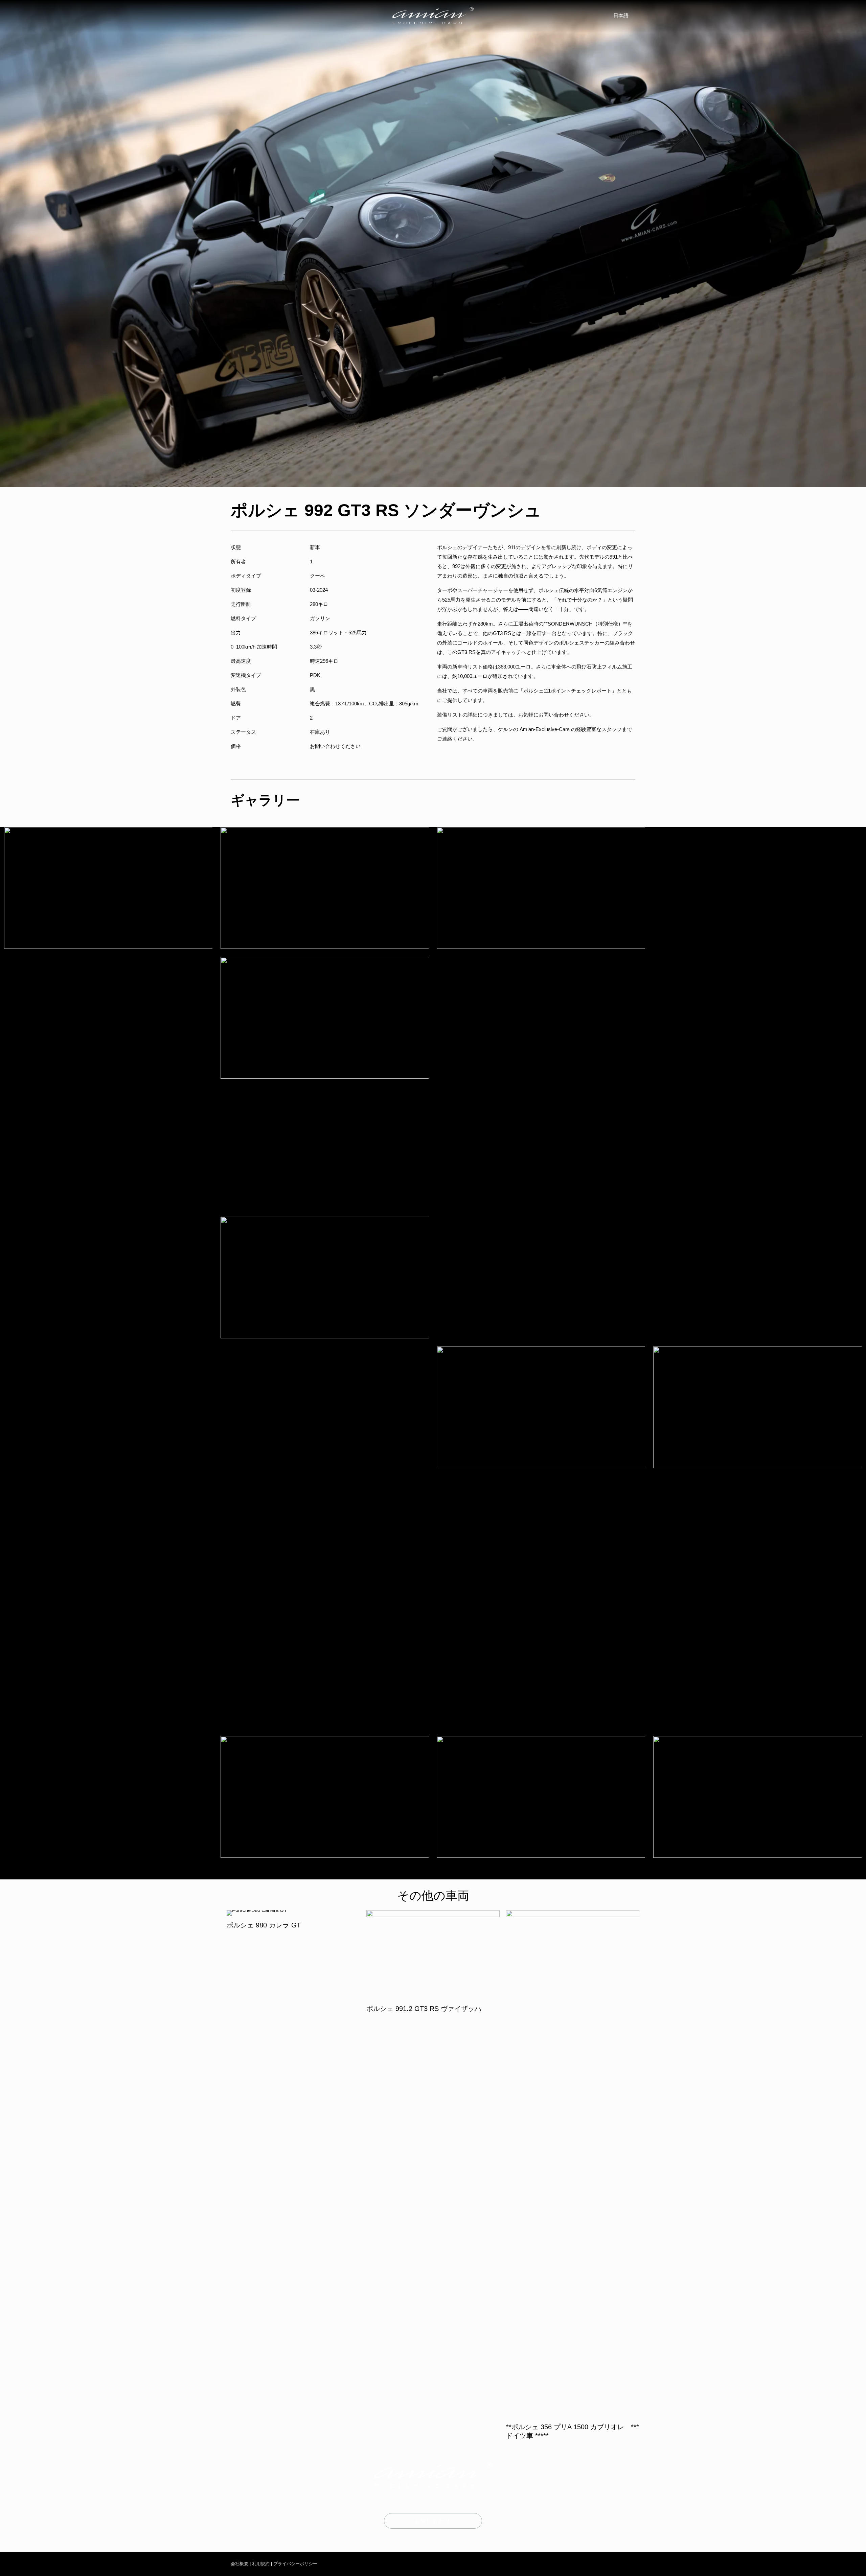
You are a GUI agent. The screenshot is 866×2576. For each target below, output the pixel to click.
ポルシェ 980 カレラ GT (264, 1925)
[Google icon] (629, 2564)
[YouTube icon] (606, 2564)
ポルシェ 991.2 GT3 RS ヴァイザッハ (424, 2009)
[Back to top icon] (833, 2562)
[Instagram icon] (591, 2564)
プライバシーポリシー (295, 2564)
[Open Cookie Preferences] (15, 2567)
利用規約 (261, 2564)
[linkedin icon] (618, 2564)
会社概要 (240, 2564)
